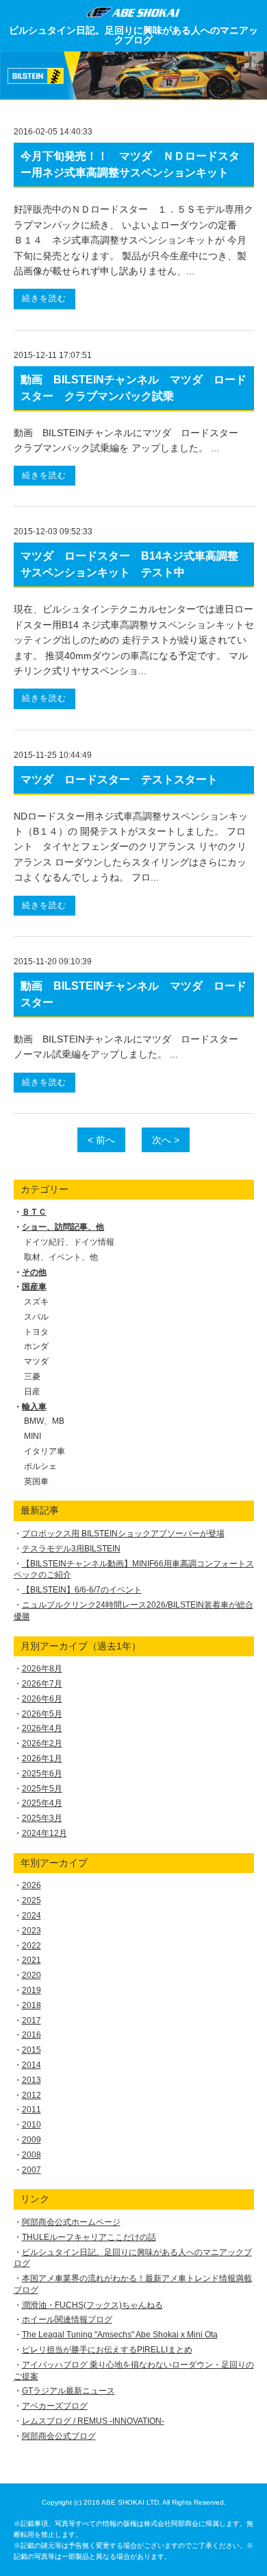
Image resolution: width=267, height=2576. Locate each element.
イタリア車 (44, 1451)
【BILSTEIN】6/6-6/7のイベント (82, 1590)
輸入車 (34, 1407)
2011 (31, 2110)
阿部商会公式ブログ (59, 2436)
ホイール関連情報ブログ (67, 2319)
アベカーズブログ (55, 2406)
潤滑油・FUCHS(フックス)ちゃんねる (92, 2305)
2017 (31, 2020)
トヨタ (36, 1332)
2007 (31, 2170)
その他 (34, 1272)
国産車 (34, 1287)
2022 (31, 1946)
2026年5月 (42, 1714)
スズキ (36, 1302)
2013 (31, 2080)
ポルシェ (40, 1466)
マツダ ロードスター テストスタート (119, 779)
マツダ (36, 1361)
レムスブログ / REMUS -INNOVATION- (93, 2421)
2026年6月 (42, 1699)
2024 (31, 1916)
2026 (31, 1885)
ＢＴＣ (34, 1212)
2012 (31, 2095)
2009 (31, 2140)
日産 (32, 1392)
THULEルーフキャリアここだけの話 (89, 2237)
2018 (31, 2005)
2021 (31, 1960)
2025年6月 (42, 1774)
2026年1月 (42, 1758)
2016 (31, 2035)
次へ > (166, 1140)
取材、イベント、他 (61, 1257)
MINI (33, 1436)
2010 (31, 2125)
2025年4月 (42, 1803)
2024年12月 (44, 1833)
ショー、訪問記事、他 (63, 1227)
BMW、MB (44, 1421)
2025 (31, 1900)
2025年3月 (42, 1818)
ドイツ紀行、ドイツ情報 (69, 1242)
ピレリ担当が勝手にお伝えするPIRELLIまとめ (107, 2350)
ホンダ (36, 1346)
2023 (31, 1931)
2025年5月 (42, 1789)
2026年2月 (42, 1743)
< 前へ (101, 1140)
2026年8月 (42, 1669)
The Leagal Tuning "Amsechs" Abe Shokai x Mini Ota (120, 2335)
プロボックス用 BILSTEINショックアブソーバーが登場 (123, 1534)
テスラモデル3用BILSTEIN (71, 1549)
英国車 (36, 1481)
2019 (31, 1990)
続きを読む (44, 298)
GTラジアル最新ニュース (68, 2391)
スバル (36, 1317)
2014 (31, 2065)
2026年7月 (42, 1684)
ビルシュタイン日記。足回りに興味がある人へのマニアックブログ (133, 35)
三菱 (32, 1376)
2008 (31, 2155)
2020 (31, 1975)
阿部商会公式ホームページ (71, 2222)
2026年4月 (42, 1728)
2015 (31, 2050)
